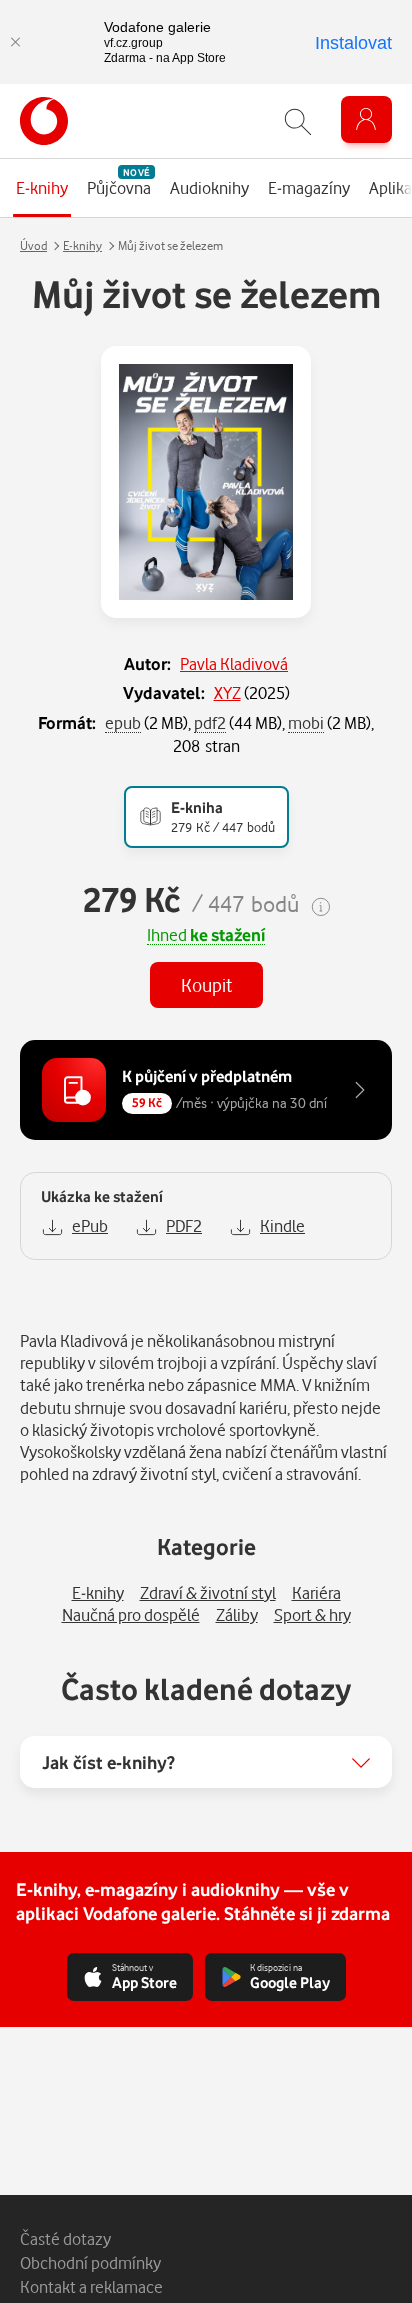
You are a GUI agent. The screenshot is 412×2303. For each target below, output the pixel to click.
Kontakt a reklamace (91, 2286)
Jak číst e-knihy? (108, 1762)
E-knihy (82, 245)
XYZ (227, 692)
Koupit (206, 984)
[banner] (44, 121)
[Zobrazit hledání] (298, 121)
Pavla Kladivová (234, 663)
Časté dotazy (65, 2238)
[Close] (15, 42)
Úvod (33, 245)
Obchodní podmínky (90, 2262)
